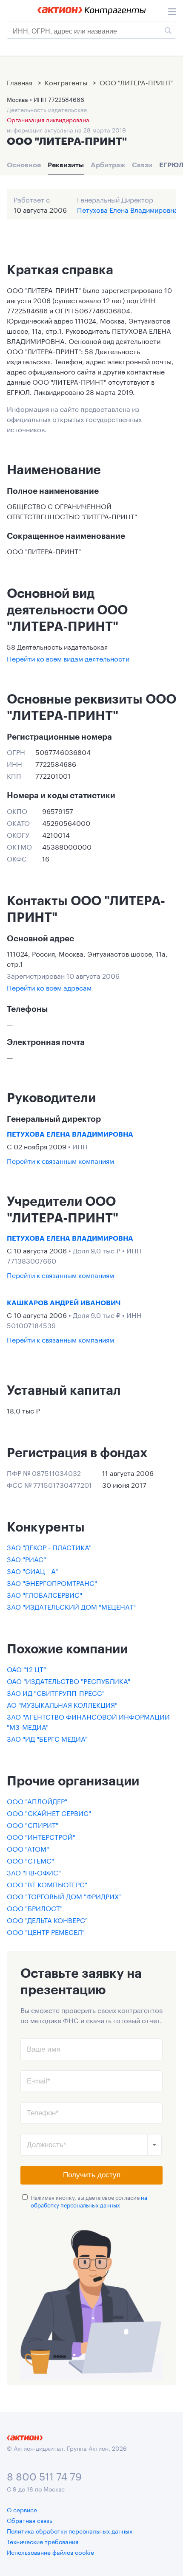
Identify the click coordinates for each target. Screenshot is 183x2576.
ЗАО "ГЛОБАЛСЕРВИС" (44, 1594)
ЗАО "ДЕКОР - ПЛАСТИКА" (49, 1547)
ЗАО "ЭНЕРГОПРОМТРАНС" (52, 1582)
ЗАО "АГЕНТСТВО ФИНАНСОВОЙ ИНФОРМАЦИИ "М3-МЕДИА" (88, 1721)
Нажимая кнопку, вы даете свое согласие (89, 2201)
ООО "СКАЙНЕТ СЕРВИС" (49, 1812)
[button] (154, 2145)
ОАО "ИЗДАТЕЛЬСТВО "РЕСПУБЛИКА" (69, 1680)
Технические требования (43, 2541)
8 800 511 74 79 (44, 2475)
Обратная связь (30, 2520)
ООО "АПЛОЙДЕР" (37, 1800)
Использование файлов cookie (50, 2552)
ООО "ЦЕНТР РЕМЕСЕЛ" (46, 1931)
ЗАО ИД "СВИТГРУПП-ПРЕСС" (56, 1692)
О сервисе (22, 2509)
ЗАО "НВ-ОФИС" (34, 1872)
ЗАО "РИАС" (26, 1558)
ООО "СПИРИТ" (33, 1824)
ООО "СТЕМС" (30, 1860)
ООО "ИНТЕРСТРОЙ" (41, 1836)
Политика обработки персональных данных (70, 2531)
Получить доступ (92, 2175)
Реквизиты (66, 165)
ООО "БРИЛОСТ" (35, 1907)
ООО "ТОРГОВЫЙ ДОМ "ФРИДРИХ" (64, 1896)
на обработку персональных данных (89, 2201)
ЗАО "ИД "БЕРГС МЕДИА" (47, 1738)
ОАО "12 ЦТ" (26, 1668)
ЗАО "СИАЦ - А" (32, 1570)
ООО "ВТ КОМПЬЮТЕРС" (47, 1884)
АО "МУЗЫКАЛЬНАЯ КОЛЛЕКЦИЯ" (62, 1704)
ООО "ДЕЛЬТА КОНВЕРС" (47, 1919)
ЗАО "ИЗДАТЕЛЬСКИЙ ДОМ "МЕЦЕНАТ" (71, 1606)
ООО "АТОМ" (28, 1848)
